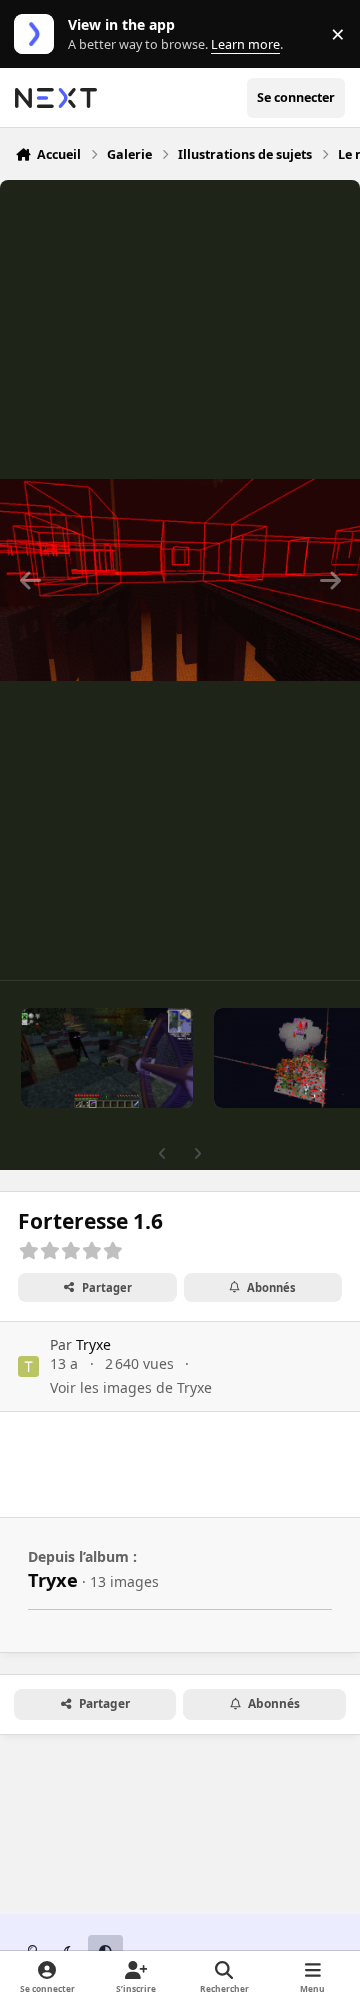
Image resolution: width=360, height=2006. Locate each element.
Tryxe (93, 1344)
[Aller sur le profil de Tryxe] (28, 1366)
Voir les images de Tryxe (131, 1387)
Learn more (38, 34)
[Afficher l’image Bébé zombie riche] (107, 1058)
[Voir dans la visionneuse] (180, 580)
